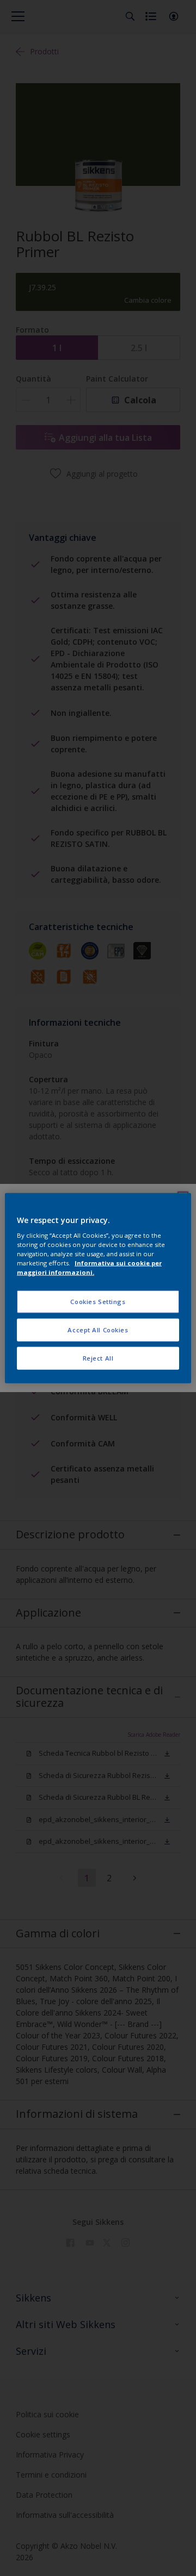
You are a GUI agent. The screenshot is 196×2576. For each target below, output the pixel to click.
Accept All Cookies (98, 1330)
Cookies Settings (98, 1302)
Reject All (98, 1358)
